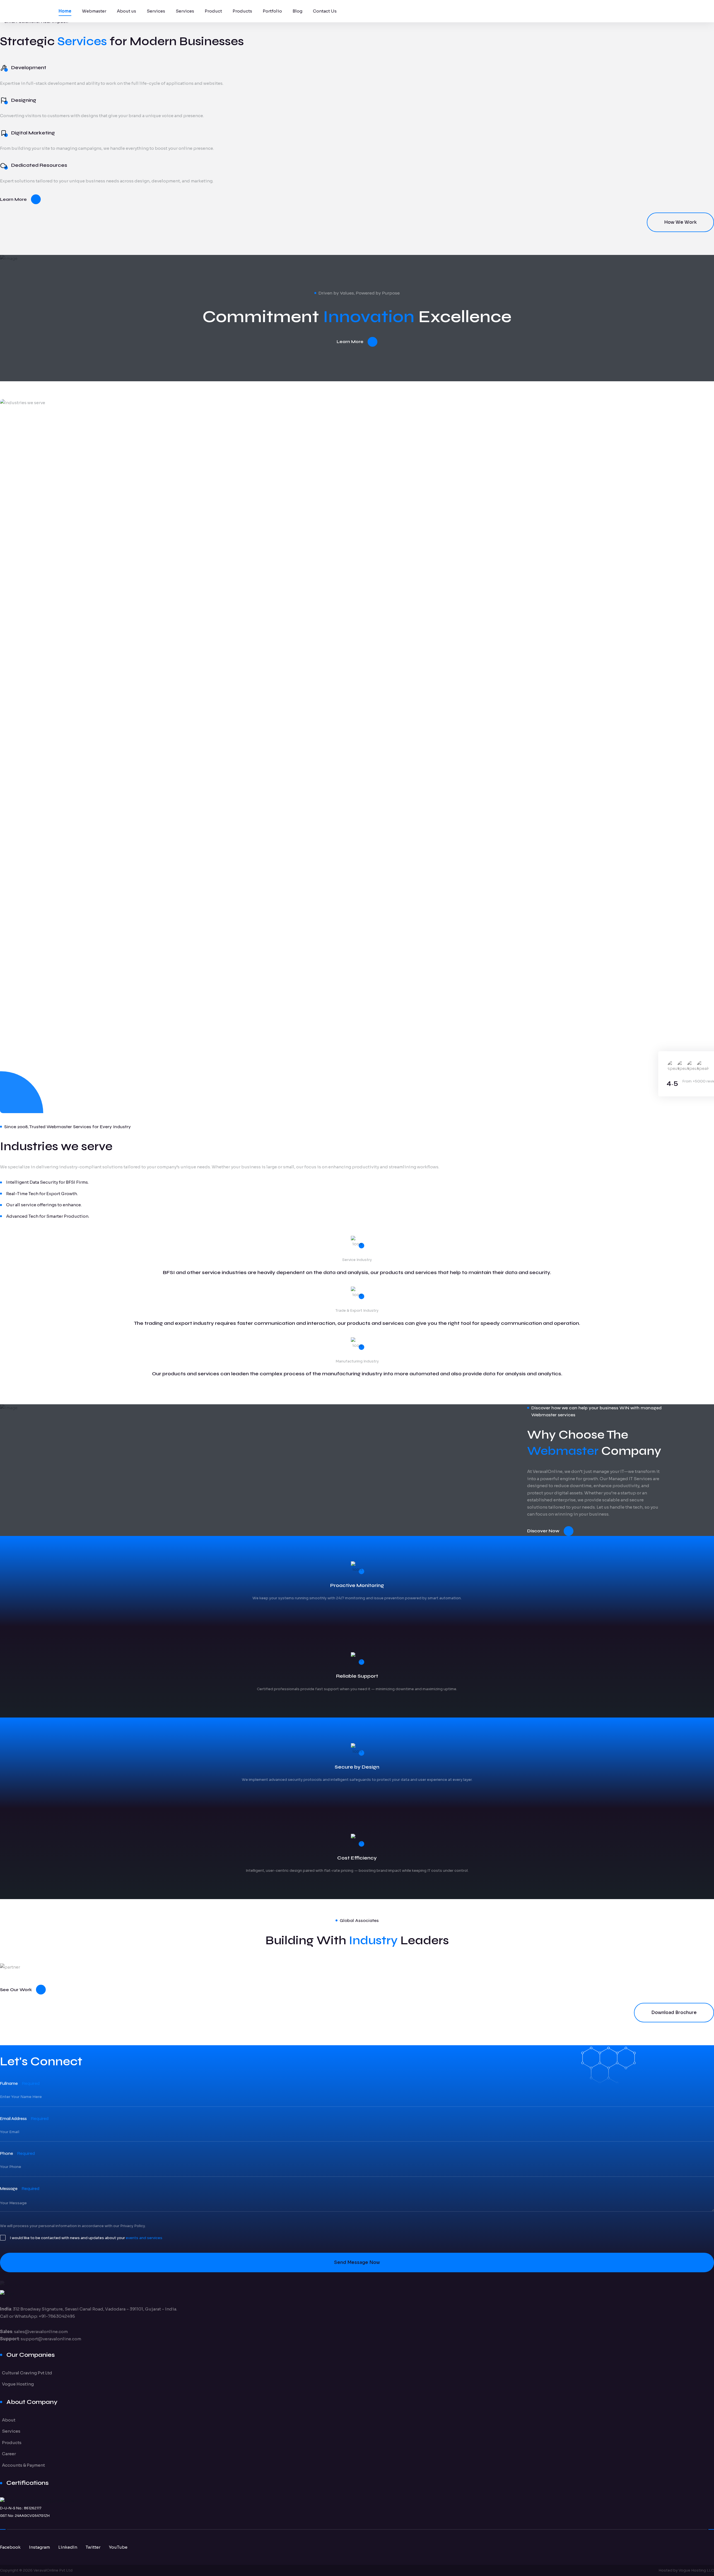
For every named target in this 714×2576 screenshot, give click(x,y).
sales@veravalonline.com (41, 2332)
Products (242, 11)
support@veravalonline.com (51, 2339)
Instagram (39, 2547)
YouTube (118, 2547)
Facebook (10, 2547)
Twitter (93, 2547)
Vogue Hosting (18, 2384)
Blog (297, 11)
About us (126, 11)
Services (156, 11)
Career (9, 2454)
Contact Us (325, 11)
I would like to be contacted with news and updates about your (86, 2238)
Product (213, 11)
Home (65, 11)
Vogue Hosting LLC (696, 2570)
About (9, 2420)
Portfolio (272, 11)
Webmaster (94, 11)
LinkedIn (68, 2547)
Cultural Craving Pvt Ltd (27, 2373)
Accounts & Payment (23, 2465)
